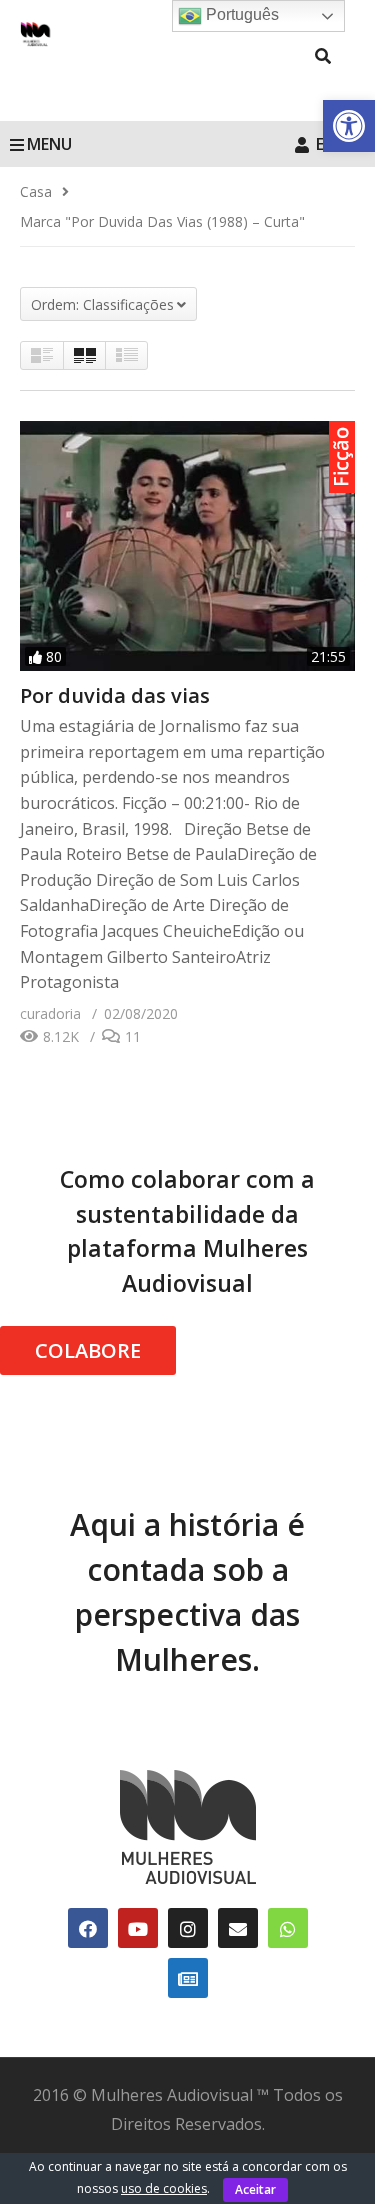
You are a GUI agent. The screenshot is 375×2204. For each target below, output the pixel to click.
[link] (349, 126)
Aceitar (255, 2189)
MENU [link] (49, 144)
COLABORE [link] (88, 1350)
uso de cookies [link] (164, 2188)
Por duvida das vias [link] (115, 695)
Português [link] (240, 14)
